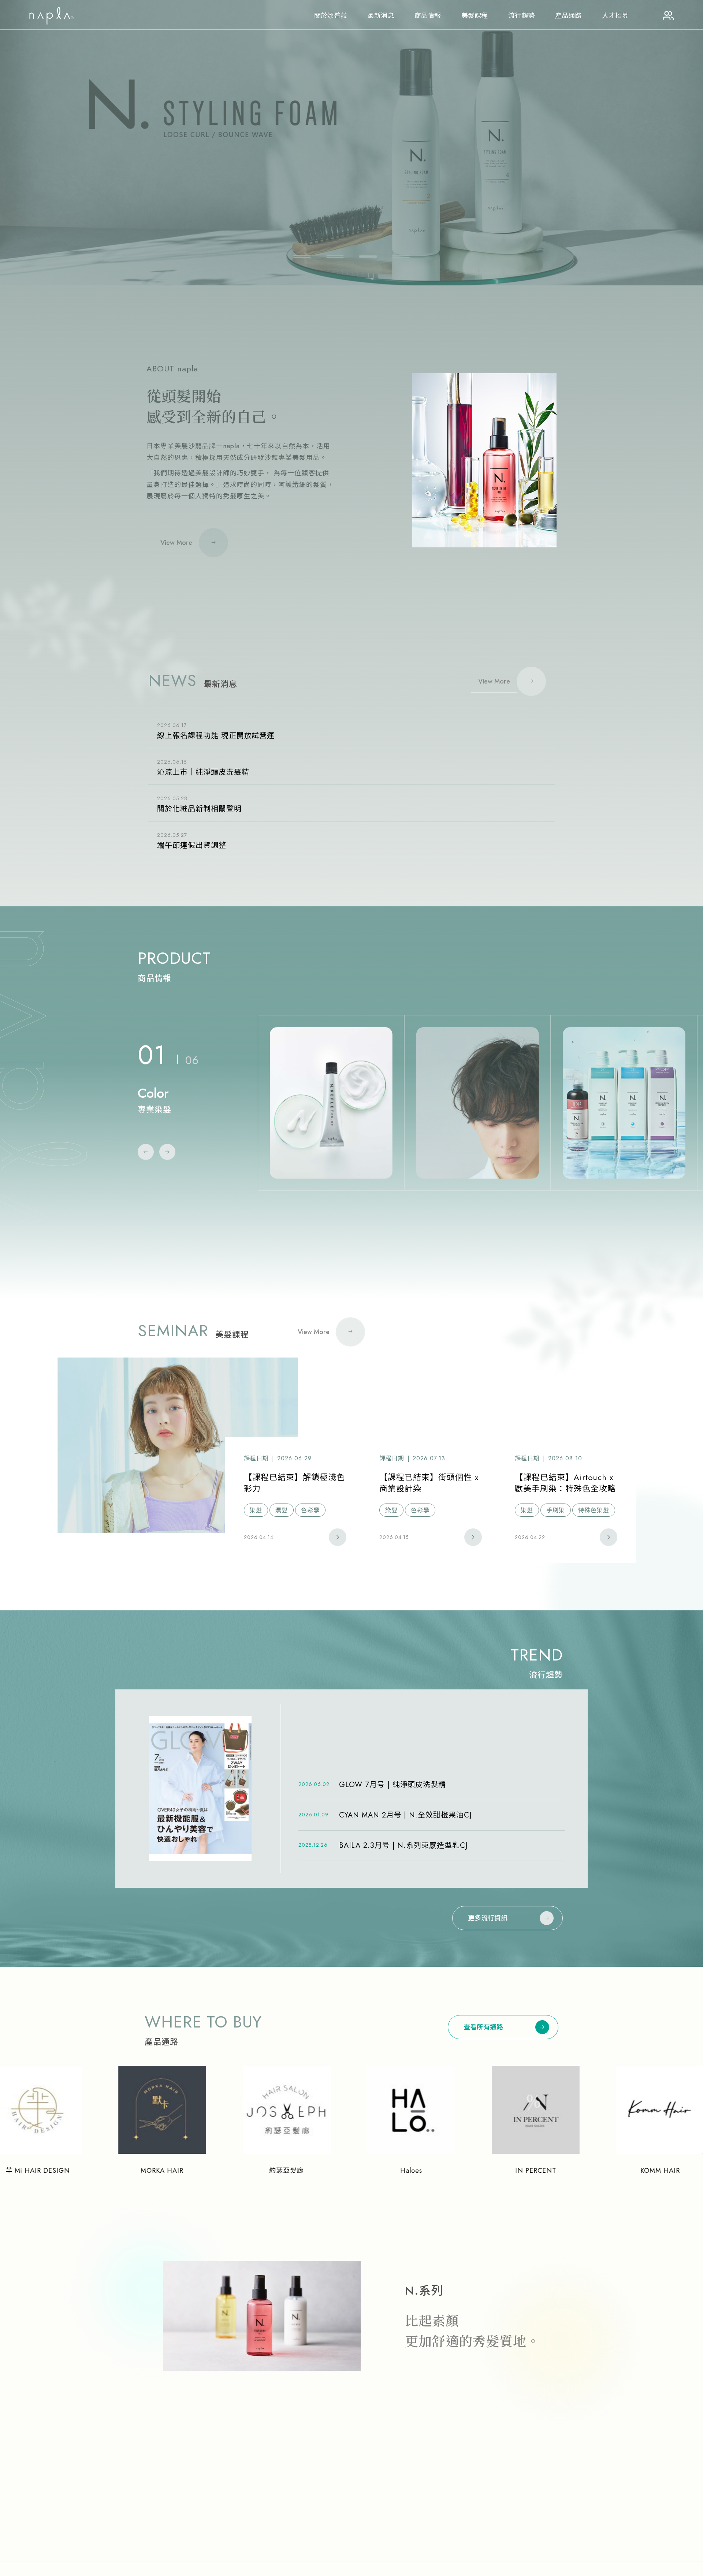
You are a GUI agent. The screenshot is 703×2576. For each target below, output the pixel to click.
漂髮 (282, 1510)
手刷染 (556, 1510)
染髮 (256, 1510)
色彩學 (310, 1510)
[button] (302, 257)
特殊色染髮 (594, 1510)
